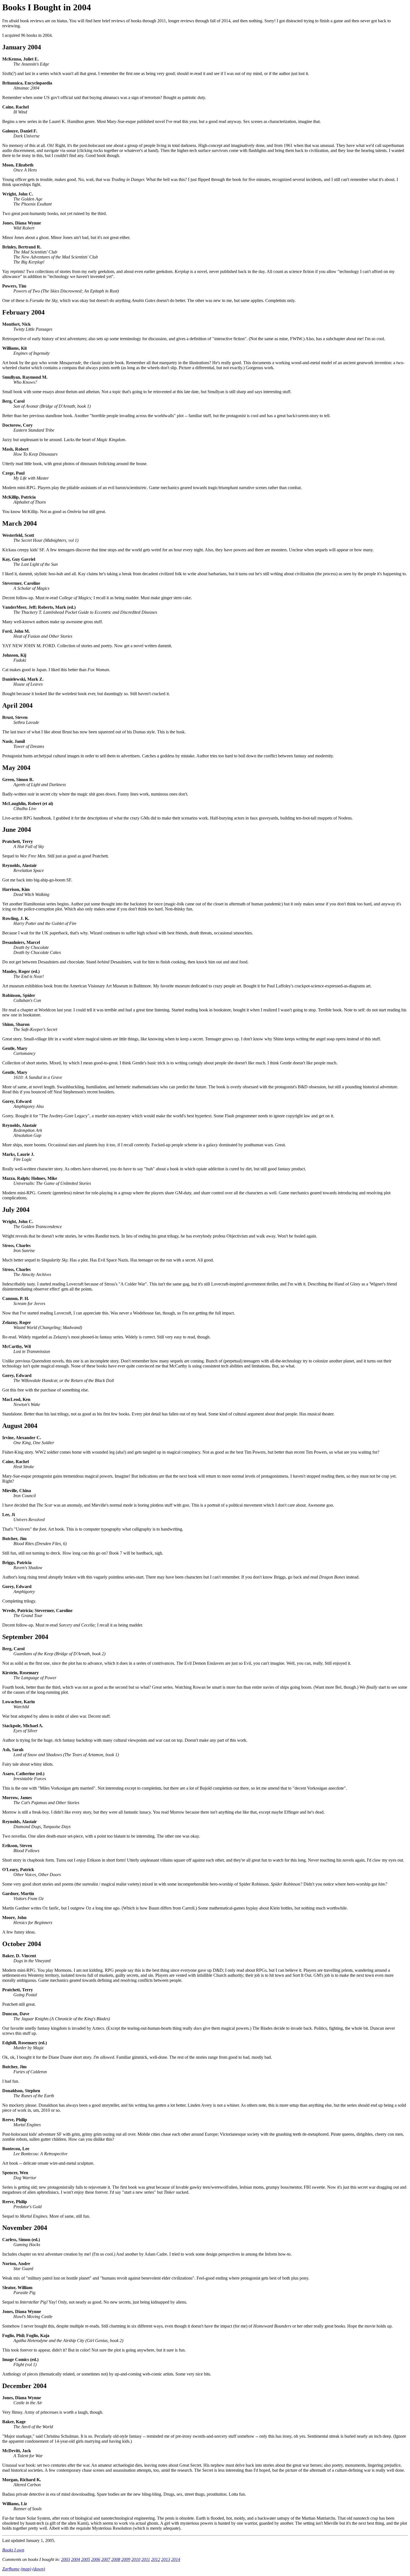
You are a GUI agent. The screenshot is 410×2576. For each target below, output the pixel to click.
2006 (96, 2559)
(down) (39, 2569)
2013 (166, 2559)
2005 (86, 2559)
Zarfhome (11, 2569)
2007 (106, 2559)
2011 (146, 2559)
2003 (66, 2559)
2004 (76, 2559)
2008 (116, 2559)
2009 (126, 2559)
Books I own (13, 2550)
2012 (156, 2559)
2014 (176, 2559)
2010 (136, 2559)
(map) (26, 2569)
